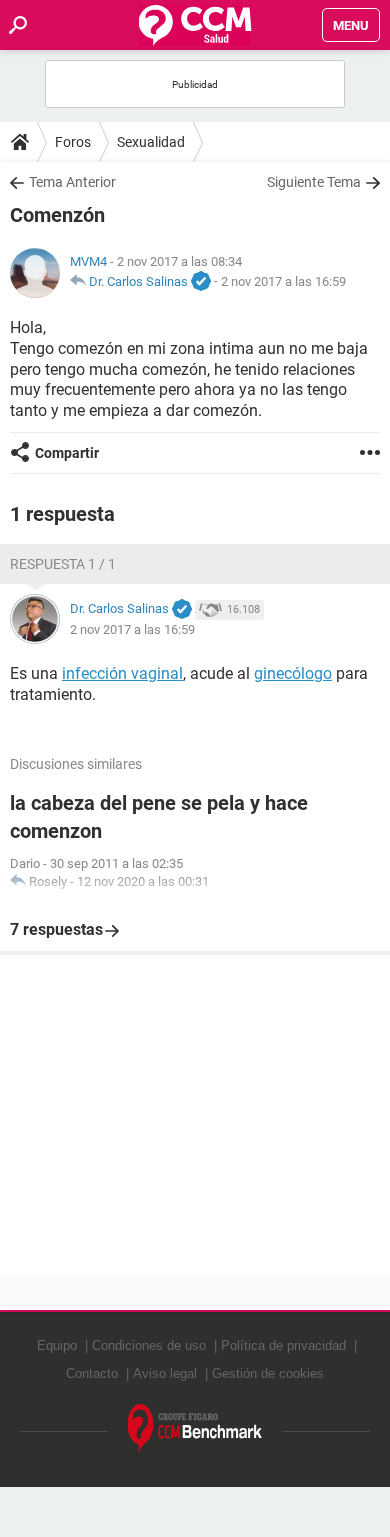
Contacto (92, 1373)
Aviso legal (165, 1373)
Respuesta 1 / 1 (63, 564)
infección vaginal (122, 673)
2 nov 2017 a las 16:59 (283, 281)
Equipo (57, 1345)
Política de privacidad (283, 1345)
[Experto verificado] (201, 282)
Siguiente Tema (314, 182)
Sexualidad (151, 142)
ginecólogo (293, 673)
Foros (73, 142)
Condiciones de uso (149, 1345)
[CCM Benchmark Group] (195, 1428)
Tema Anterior (72, 182)
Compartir (67, 453)
